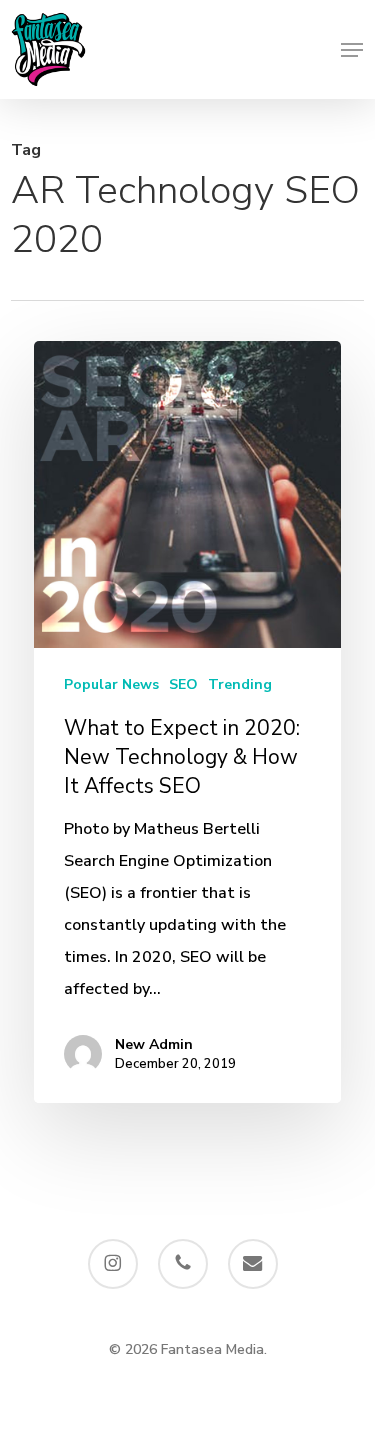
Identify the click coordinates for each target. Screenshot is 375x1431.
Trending (240, 684)
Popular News (111, 684)
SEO (183, 684)
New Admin (154, 1044)
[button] (352, 50)
